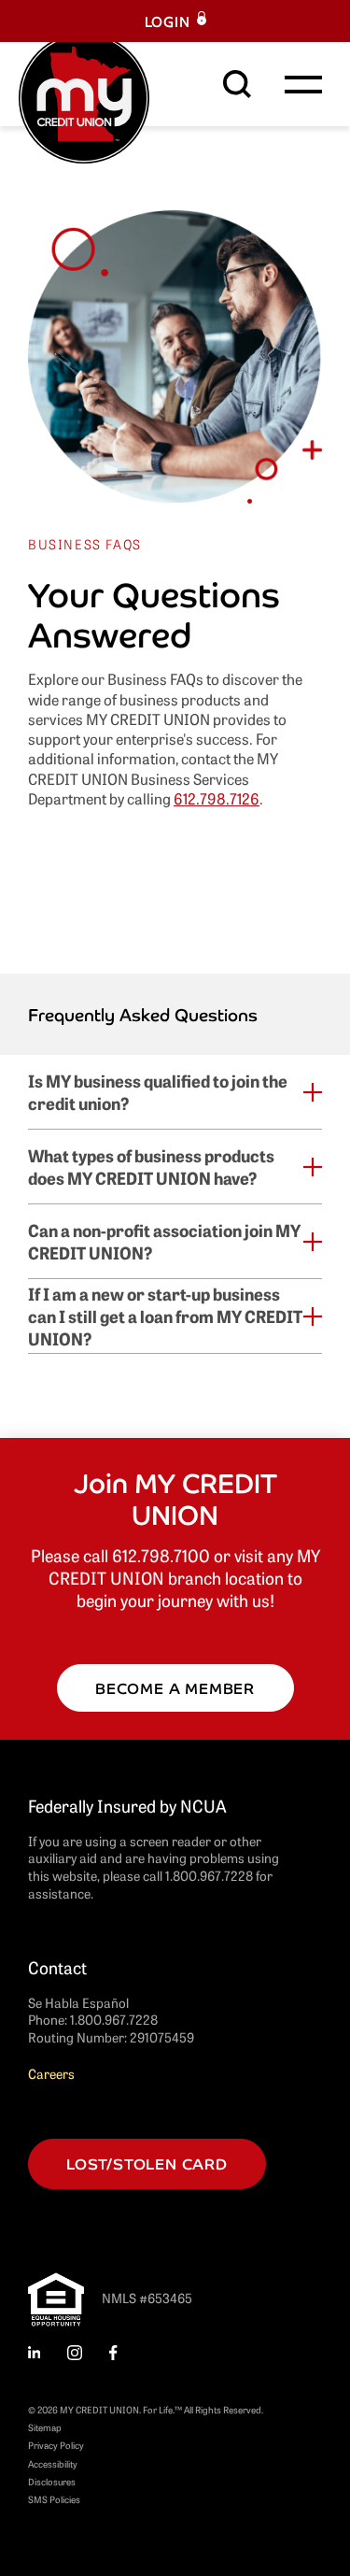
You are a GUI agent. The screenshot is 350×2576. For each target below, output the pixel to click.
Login (168, 21)
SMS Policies (54, 2499)
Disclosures (52, 2481)
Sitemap (45, 2427)
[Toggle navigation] (303, 84)
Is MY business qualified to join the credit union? (158, 1092)
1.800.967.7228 (114, 2019)
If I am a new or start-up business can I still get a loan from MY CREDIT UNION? (165, 1316)
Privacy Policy (56, 2445)
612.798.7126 (217, 798)
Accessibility (53, 2463)
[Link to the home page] (84, 95)
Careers (51, 2073)
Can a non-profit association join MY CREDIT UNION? (164, 1241)
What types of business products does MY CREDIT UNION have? (151, 1167)
